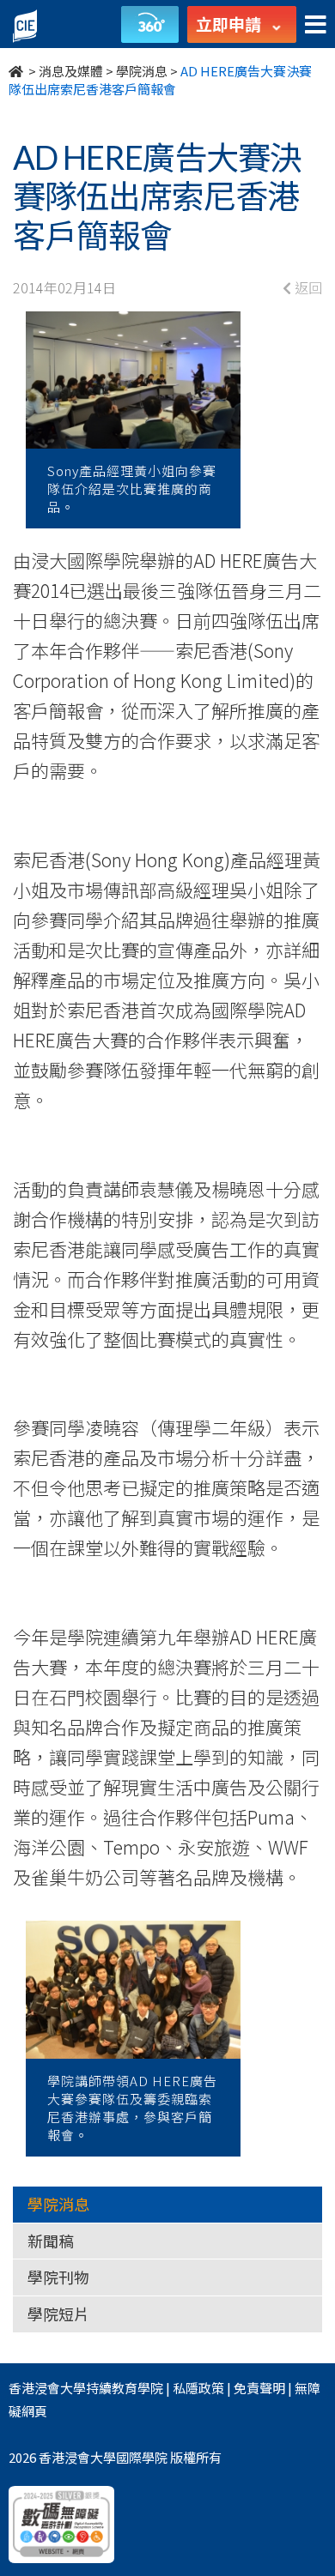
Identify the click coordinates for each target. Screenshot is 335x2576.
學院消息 (142, 71)
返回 (307, 287)
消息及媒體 (71, 71)
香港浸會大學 (47, 2388)
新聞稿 (51, 2241)
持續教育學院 (125, 2388)
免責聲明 (259, 2388)
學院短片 (58, 2314)
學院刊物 (58, 2277)
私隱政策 (198, 2388)
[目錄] (316, 25)
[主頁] (17, 71)
